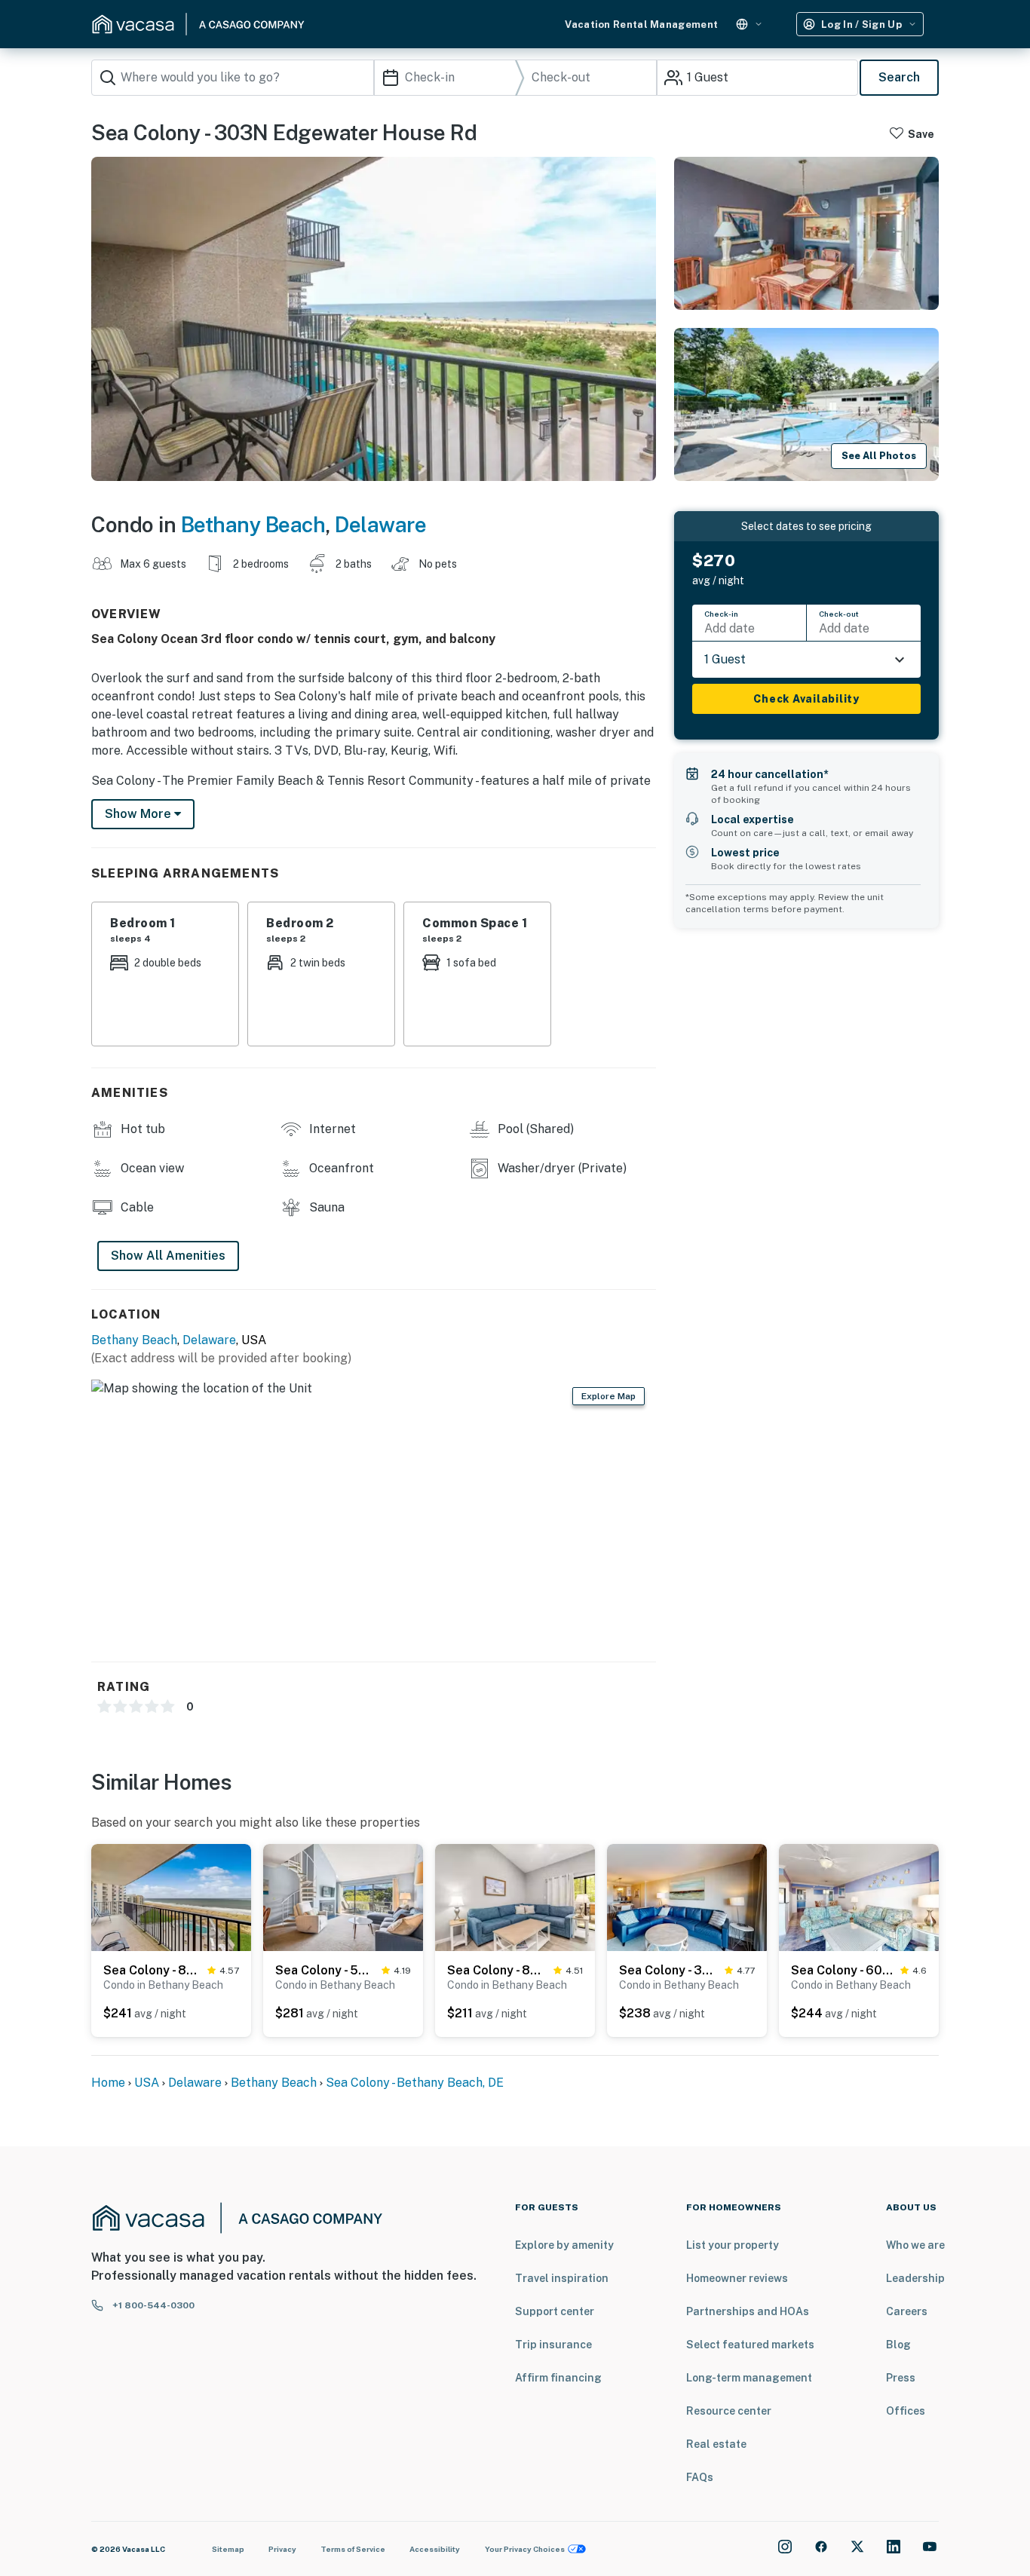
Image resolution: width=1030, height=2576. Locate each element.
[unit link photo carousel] (171, 1896)
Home (108, 2083)
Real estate (716, 2444)
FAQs (700, 2477)
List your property (733, 2245)
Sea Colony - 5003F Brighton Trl (325, 1970)
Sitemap (228, 2549)
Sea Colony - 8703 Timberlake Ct (497, 1970)
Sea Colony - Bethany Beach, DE (415, 2083)
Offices (906, 2411)
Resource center (729, 2411)
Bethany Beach (253, 524)
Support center (555, 2311)
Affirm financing (558, 2378)
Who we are (915, 2245)
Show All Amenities (168, 1256)
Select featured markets (750, 2345)
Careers (907, 2311)
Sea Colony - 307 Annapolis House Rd (669, 1970)
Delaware (380, 524)
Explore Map (608, 1396)
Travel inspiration (562, 2278)
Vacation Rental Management (641, 25)
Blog (898, 2345)
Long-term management (749, 2378)
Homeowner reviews (737, 2278)
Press (901, 2378)
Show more (139, 814)
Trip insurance (553, 2345)
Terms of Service (353, 2549)
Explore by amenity (564, 2245)
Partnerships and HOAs (748, 2311)
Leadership (915, 2278)
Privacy (282, 2549)
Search (899, 77)
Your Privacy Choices (525, 2549)
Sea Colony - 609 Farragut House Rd (843, 1970)
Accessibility (435, 2549)
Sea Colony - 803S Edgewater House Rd (152, 1970)
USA (147, 2083)
